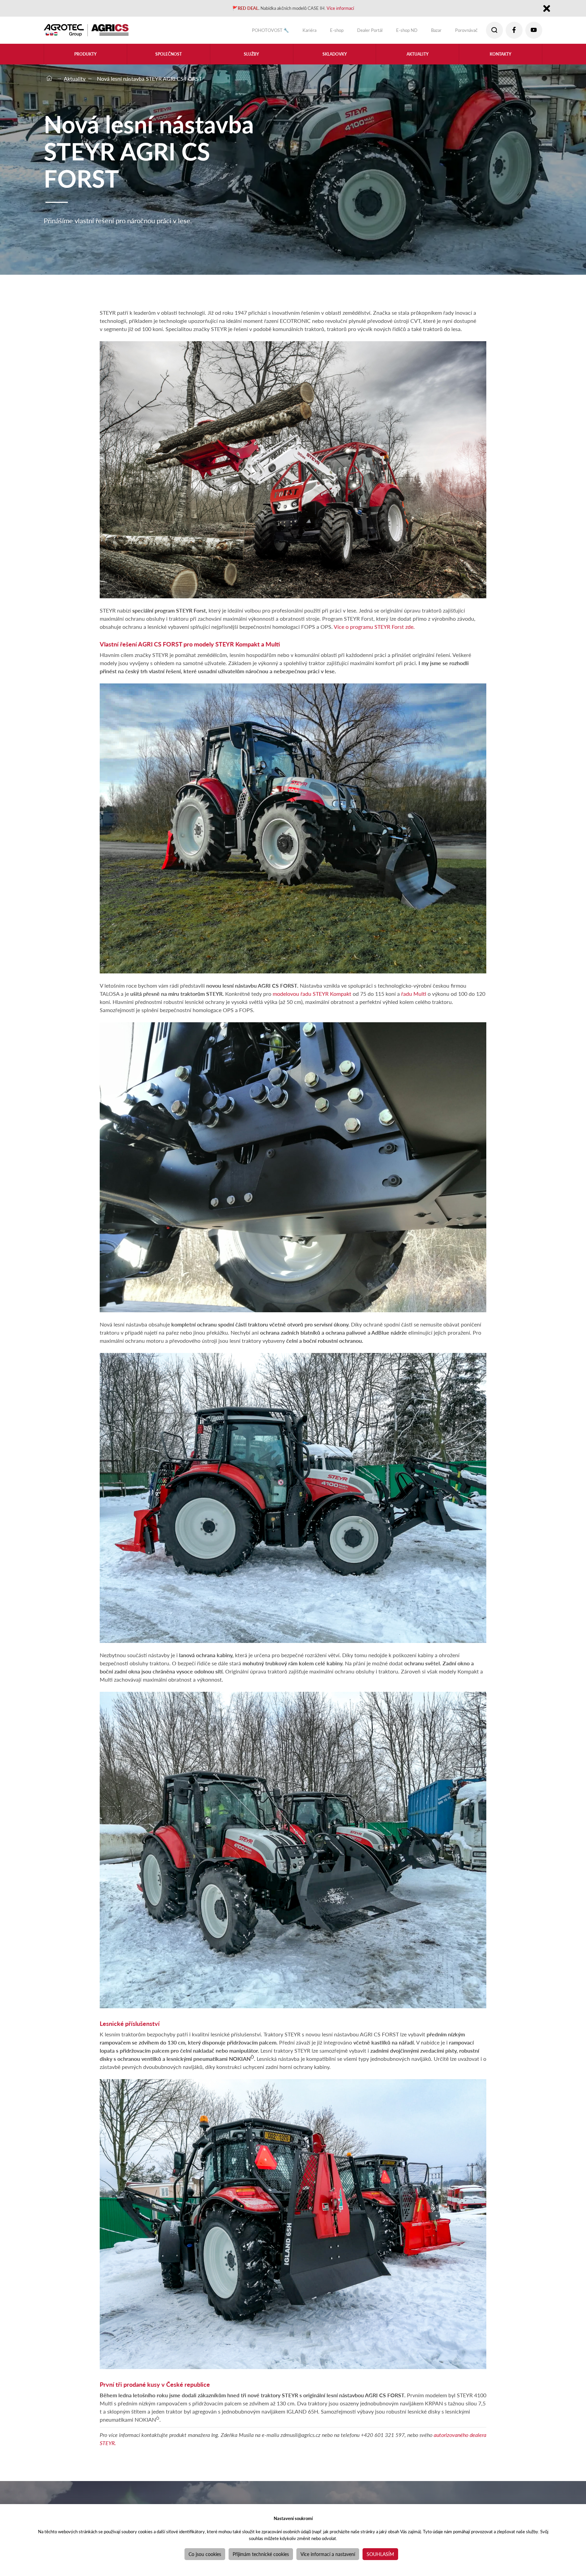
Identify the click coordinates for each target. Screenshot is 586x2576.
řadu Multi (414, 994)
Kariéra (284, 32)
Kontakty (501, 58)
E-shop (315, 32)
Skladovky (335, 58)
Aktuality (418, 58)
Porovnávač (462, 32)
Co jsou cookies (205, 2554)
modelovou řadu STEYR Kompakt (312, 994)
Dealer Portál (352, 32)
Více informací (352, 9)
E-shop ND (395, 32)
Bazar (428, 32)
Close (546, 10)
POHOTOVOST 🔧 (239, 32)
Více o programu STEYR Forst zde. (374, 627)
